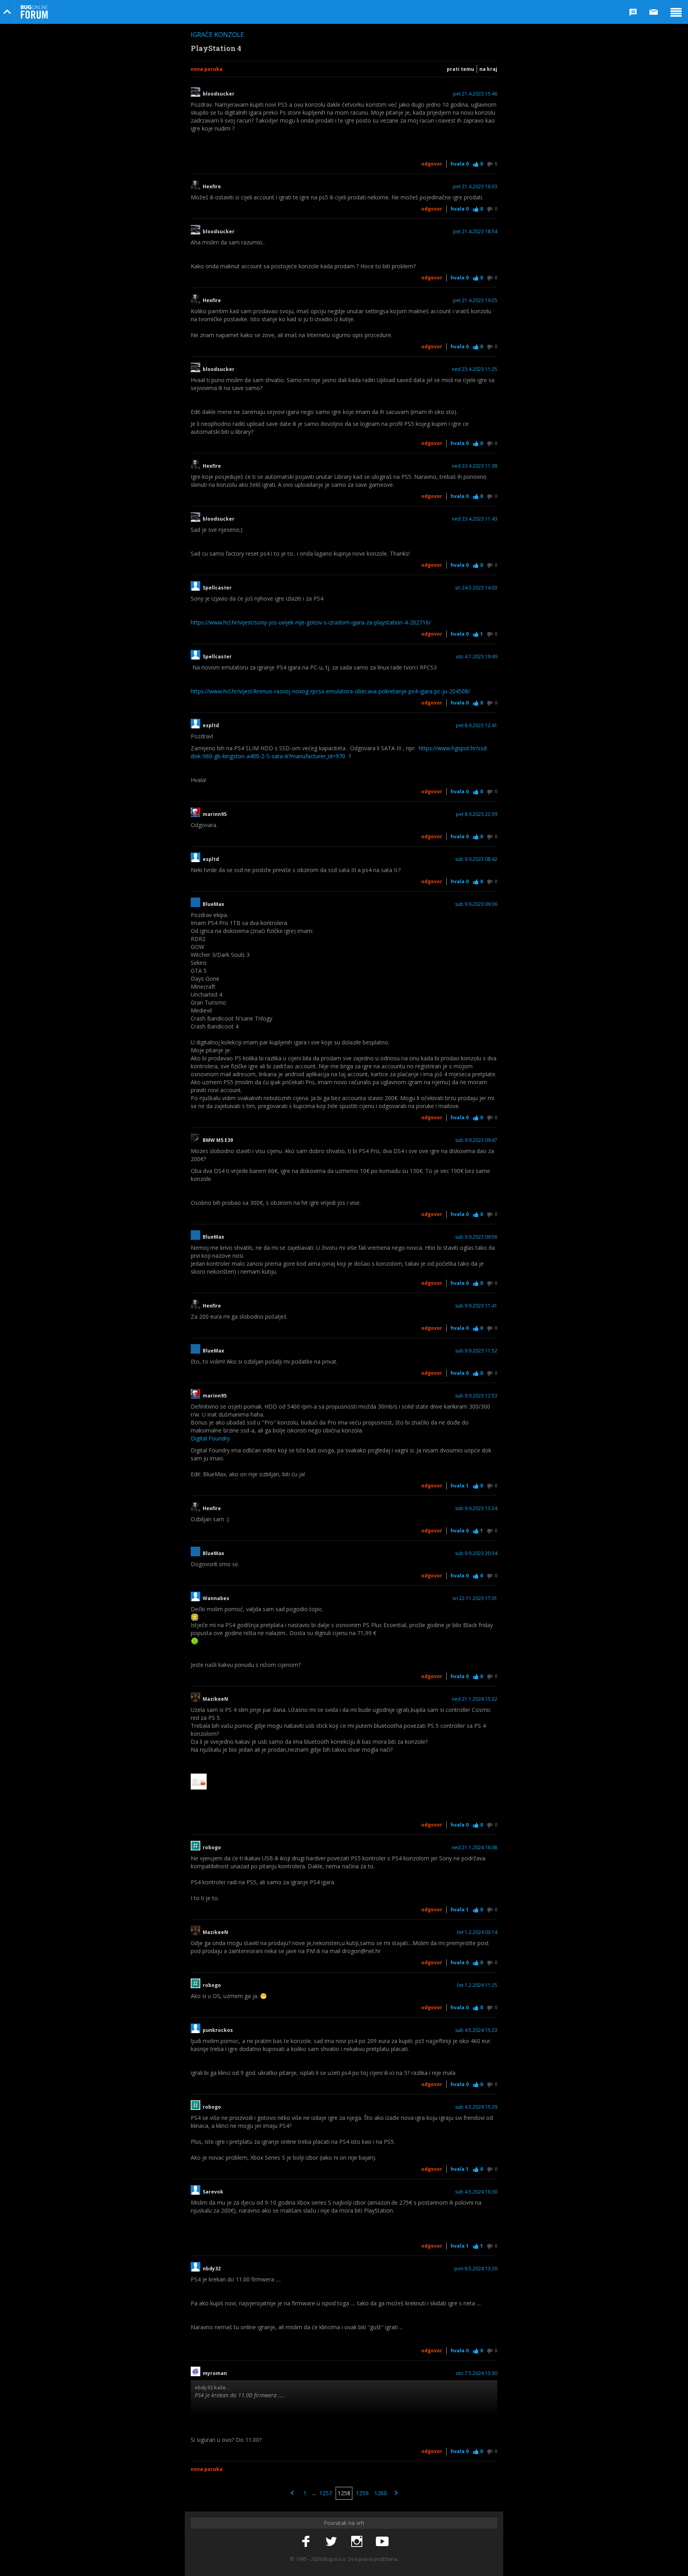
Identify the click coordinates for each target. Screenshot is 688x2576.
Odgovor (432, 164)
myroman (215, 2373)
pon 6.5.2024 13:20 (476, 2269)
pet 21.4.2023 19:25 (475, 301)
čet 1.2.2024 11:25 (477, 1985)
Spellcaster (217, 588)
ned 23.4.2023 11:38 (475, 466)
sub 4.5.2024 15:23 (476, 2030)
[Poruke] (654, 12)
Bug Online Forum (34, 12)
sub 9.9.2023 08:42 (476, 859)
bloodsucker (219, 94)
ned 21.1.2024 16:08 (475, 1848)
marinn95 (215, 814)
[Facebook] (306, 2542)
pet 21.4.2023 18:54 (475, 232)
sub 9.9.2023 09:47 (476, 1140)
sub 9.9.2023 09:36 (476, 904)
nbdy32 (212, 2269)
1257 (326, 2493)
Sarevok (214, 2192)
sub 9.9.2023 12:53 (476, 1396)
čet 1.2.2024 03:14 (477, 1932)
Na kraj (488, 69)
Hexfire (212, 187)
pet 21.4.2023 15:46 (475, 94)
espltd (211, 726)
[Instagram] (357, 2542)
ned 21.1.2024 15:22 (475, 1699)
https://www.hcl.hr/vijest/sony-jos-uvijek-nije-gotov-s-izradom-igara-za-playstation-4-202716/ (311, 622)
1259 (362, 2493)
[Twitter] (331, 2542)
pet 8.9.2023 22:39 (477, 814)
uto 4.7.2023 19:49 (477, 657)
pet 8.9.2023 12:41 (477, 726)
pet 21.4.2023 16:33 (475, 187)
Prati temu (460, 69)
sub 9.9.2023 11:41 (476, 1306)
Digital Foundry (210, 1438)
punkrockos (218, 2030)
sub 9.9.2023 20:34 (476, 1553)
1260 (381, 2493)
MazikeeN (215, 1699)
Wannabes (216, 1598)
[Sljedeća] (396, 2493)
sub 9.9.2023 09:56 (476, 1237)
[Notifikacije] (633, 12)
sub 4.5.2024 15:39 (476, 2107)
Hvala (460, 164)
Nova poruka (207, 69)
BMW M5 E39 (218, 1140)
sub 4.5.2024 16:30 (476, 2192)
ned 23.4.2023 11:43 (475, 519)
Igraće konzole (217, 35)
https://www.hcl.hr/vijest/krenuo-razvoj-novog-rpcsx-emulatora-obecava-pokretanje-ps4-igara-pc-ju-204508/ (330, 691)
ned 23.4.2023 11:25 (475, 369)
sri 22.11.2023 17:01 (475, 1598)
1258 (344, 2493)
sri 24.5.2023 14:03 (476, 588)
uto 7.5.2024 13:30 (477, 2373)
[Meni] (676, 12)
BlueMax (213, 904)
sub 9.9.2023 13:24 (476, 1509)
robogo (212, 1848)
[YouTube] (382, 2542)
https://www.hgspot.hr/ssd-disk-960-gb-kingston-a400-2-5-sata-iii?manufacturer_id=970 (340, 752)
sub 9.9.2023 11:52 (476, 1351)
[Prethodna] (292, 2493)
